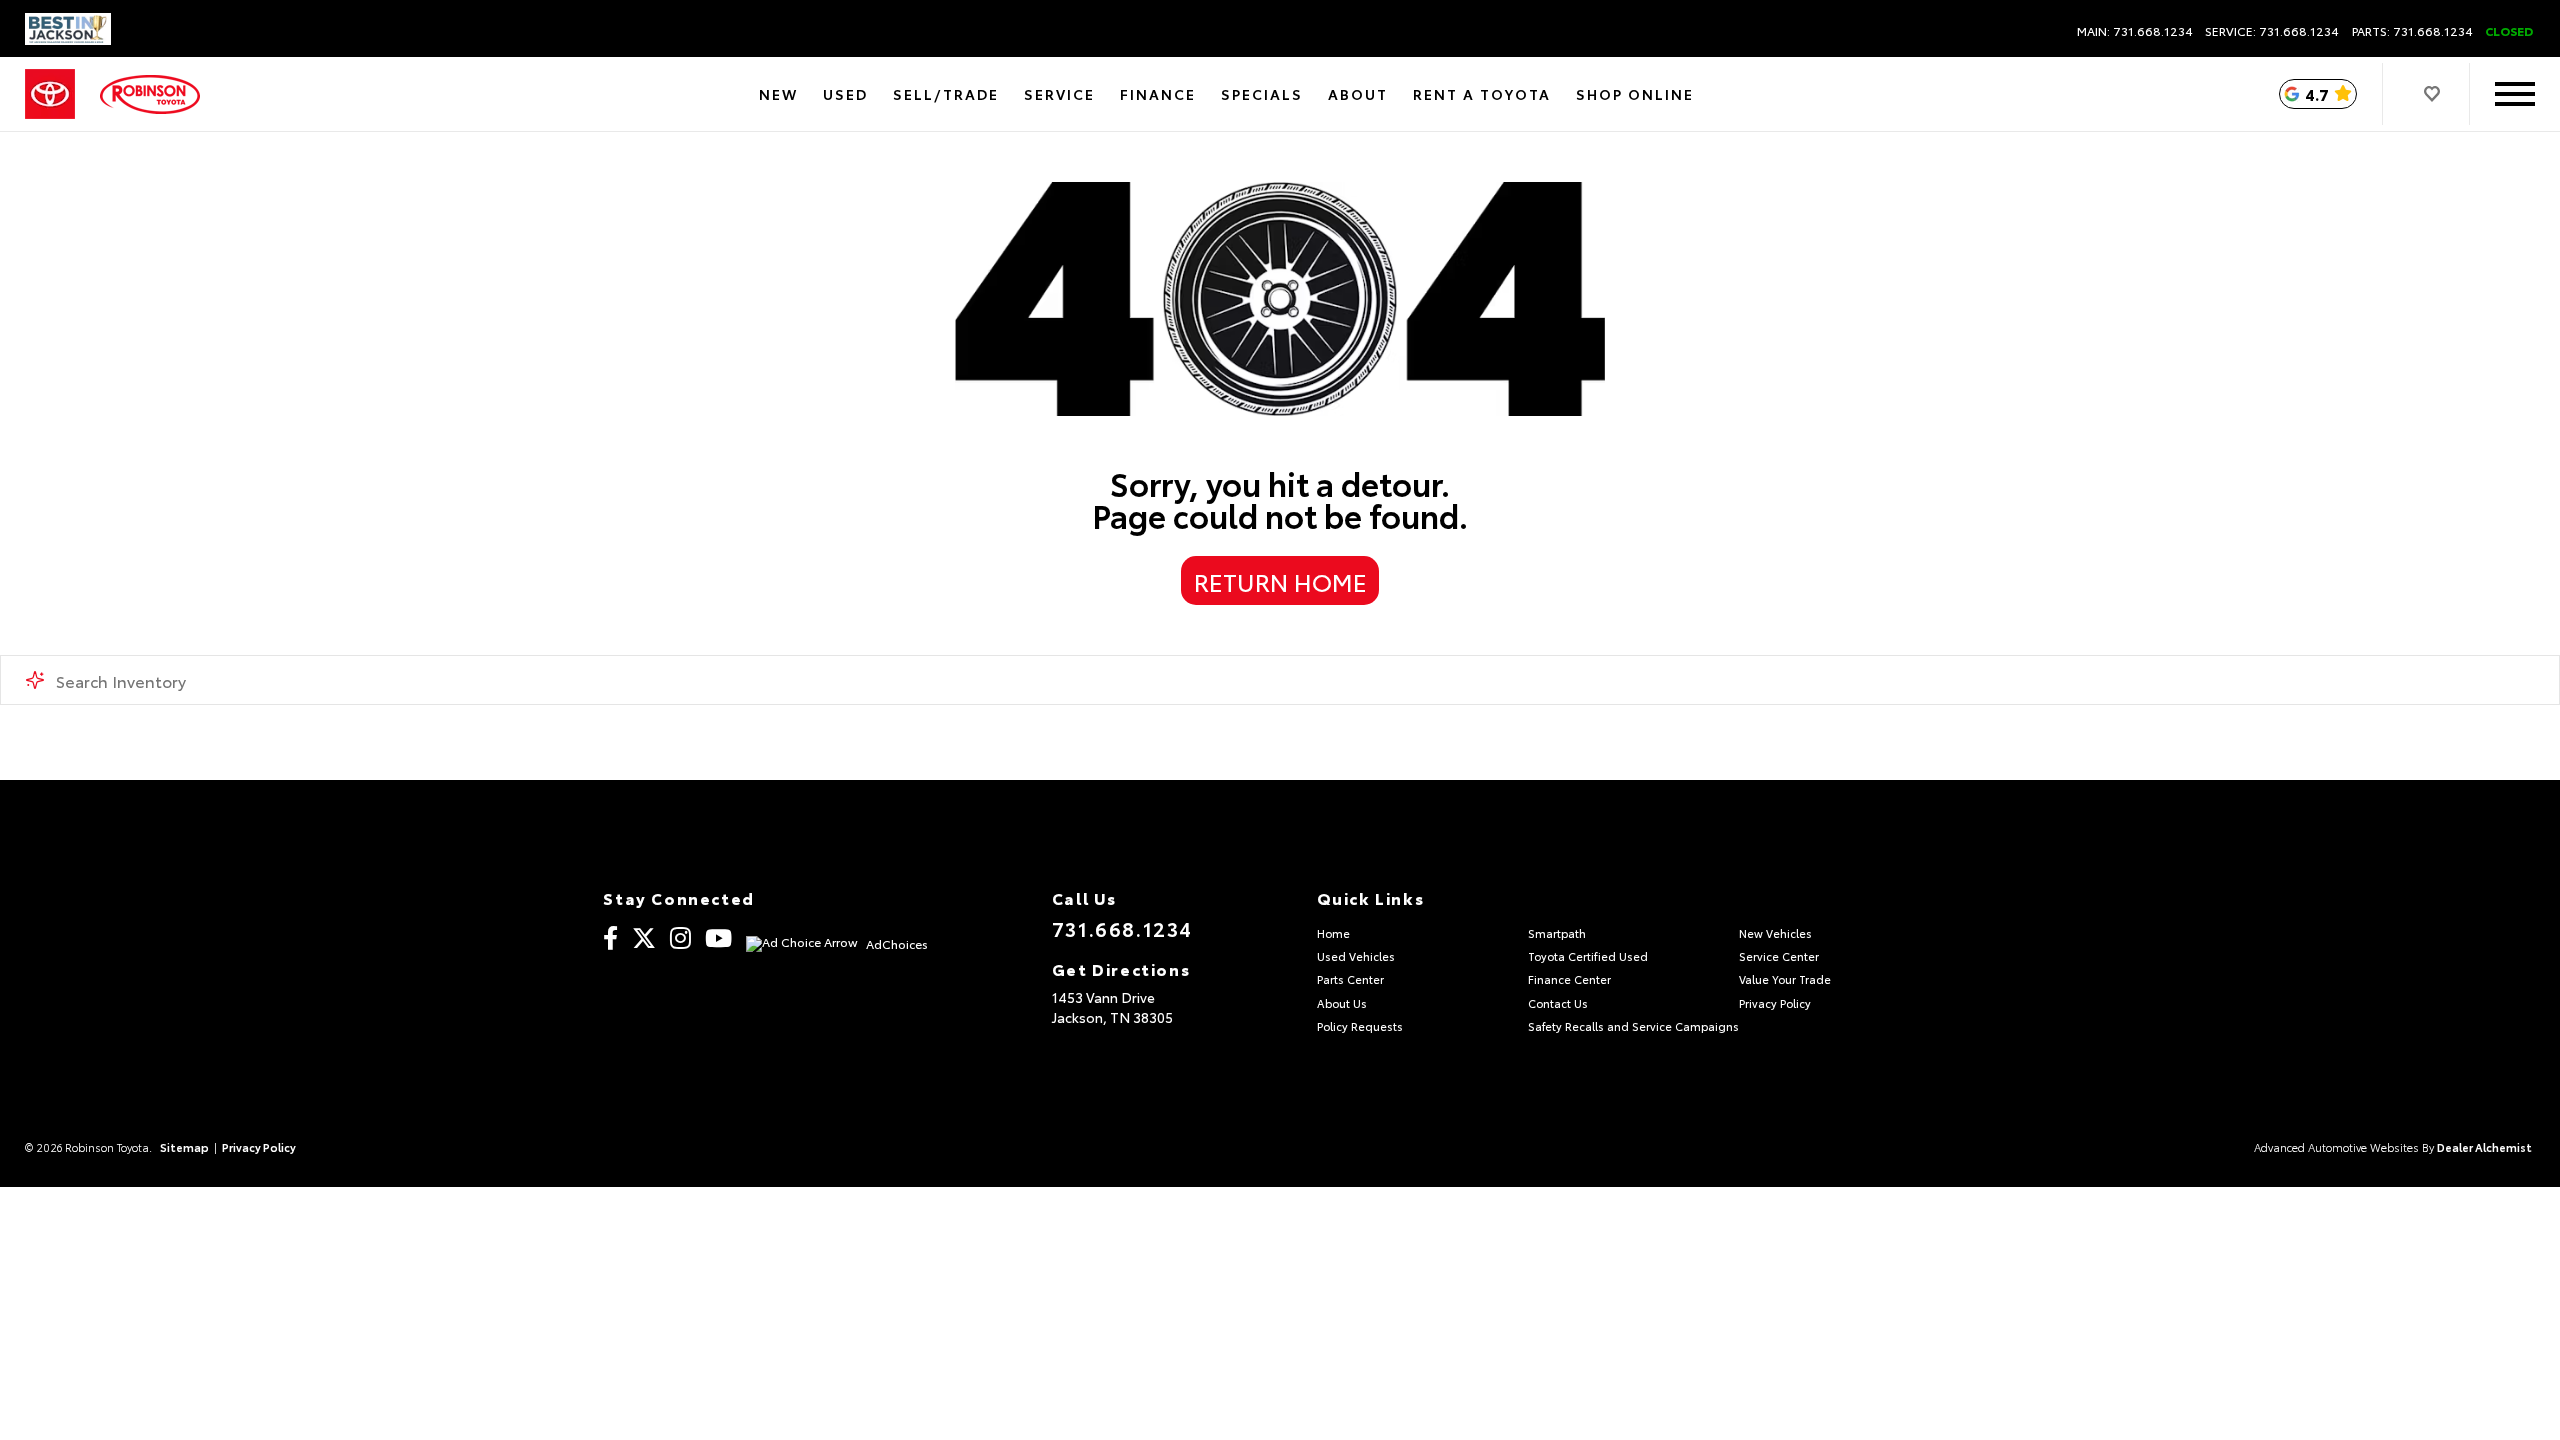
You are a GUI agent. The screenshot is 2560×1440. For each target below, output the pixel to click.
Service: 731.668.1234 (2272, 31)
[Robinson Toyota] (150, 94)
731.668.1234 (1122, 928)
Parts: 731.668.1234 (2412, 31)
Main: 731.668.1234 (2135, 31)
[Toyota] (50, 94)
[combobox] (1280, 680)
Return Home (1280, 581)
